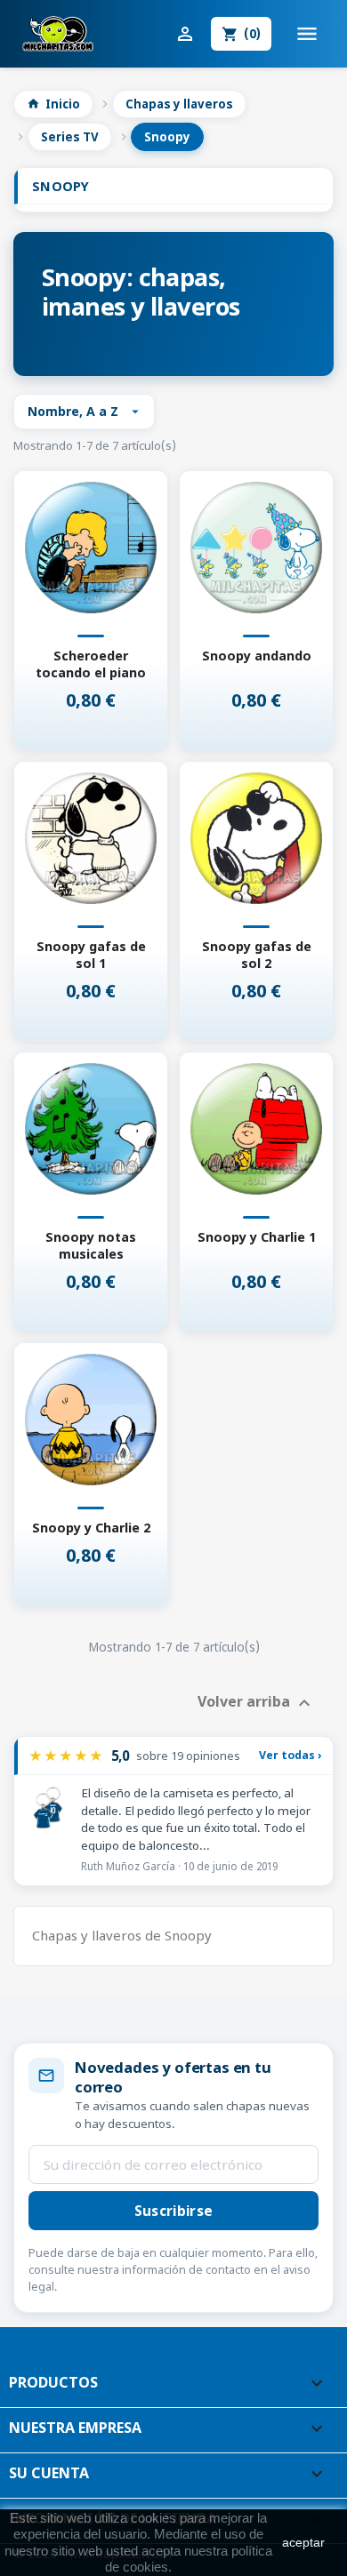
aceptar (303, 2542)
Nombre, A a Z (85, 411)
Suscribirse (173, 2211)
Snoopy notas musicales (91, 1245)
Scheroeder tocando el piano (91, 664)
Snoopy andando (257, 656)
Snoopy (61, 186)
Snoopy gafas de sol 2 (257, 955)
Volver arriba (256, 1704)
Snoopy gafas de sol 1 (91, 955)
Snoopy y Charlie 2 (91, 1528)
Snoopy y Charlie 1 (257, 1237)
